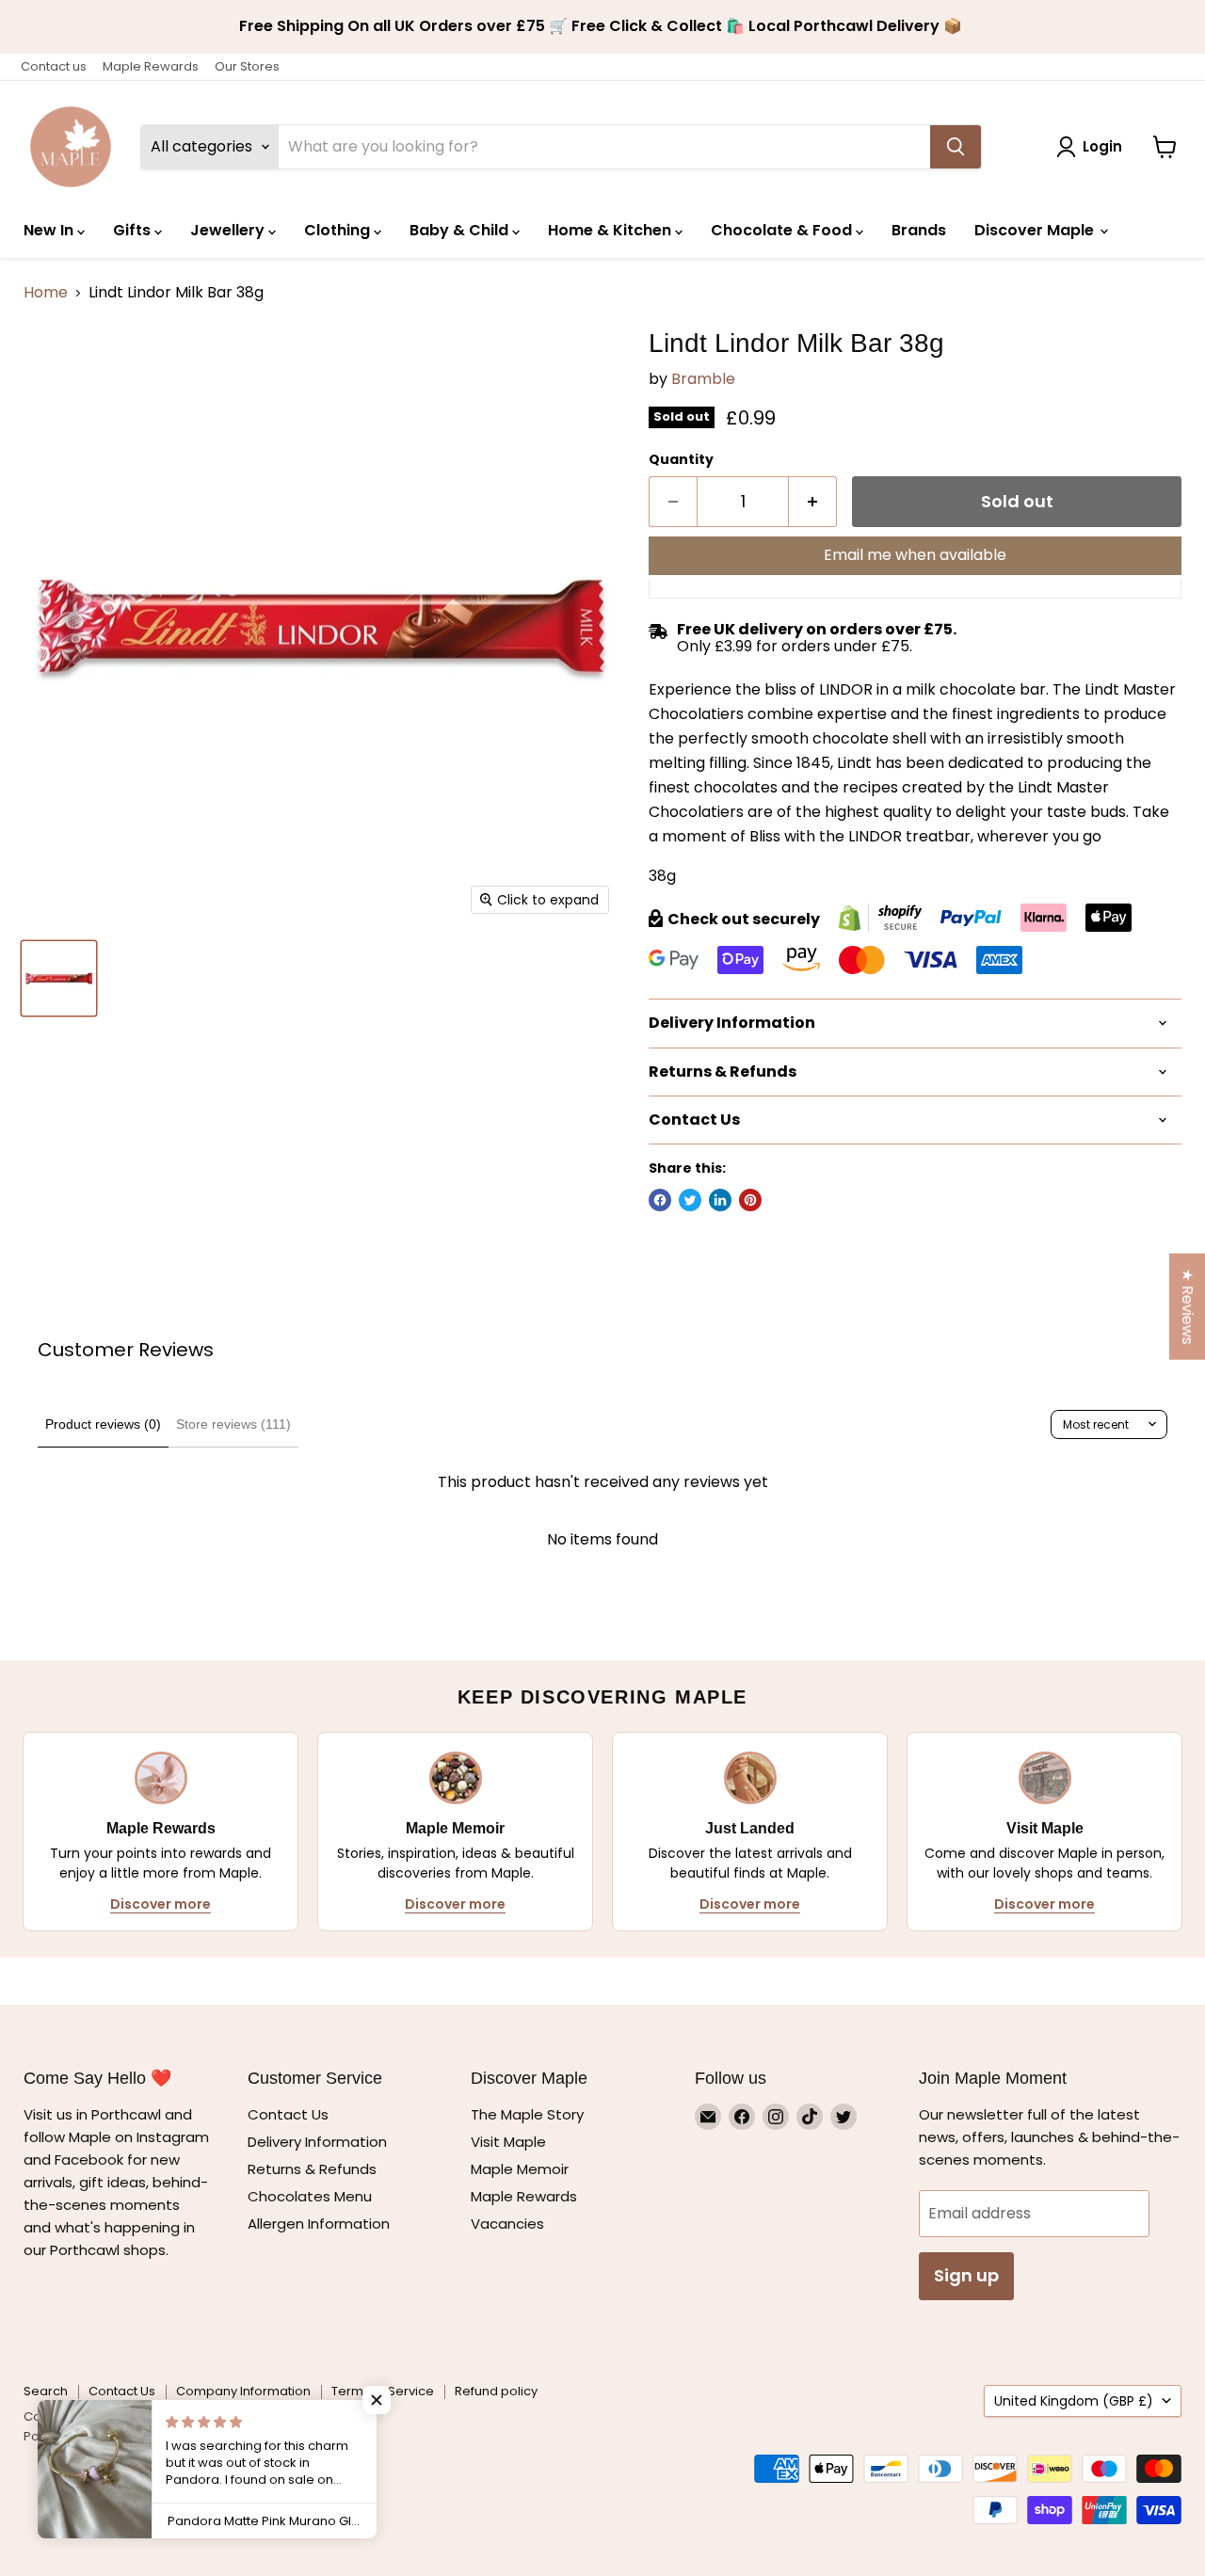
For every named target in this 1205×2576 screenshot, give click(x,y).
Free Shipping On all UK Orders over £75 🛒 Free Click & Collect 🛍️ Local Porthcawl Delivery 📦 (602, 26)
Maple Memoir (520, 2169)
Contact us (54, 66)
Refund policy (496, 2391)
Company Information (243, 2391)
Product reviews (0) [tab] (103, 1424)
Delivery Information (317, 2142)
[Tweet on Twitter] (690, 1200)
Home (46, 293)
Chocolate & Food (783, 230)
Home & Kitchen (611, 230)
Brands (919, 230)
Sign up (966, 2275)
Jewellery (229, 230)
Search (46, 2391)
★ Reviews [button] (1188, 1306)
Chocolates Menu (310, 2196)
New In (50, 230)
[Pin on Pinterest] (750, 1200)
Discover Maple (1036, 230)
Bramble (703, 379)
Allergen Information (319, 2224)
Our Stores (247, 66)
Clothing (339, 230)
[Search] (956, 147)
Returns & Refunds (312, 2169)
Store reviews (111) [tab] (233, 1424)
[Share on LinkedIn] (720, 1200)
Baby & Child (461, 230)
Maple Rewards (151, 66)
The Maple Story (529, 2114)
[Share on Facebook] (660, 1200)
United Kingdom (1074, 2401)
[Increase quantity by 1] (813, 502)
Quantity (681, 459)
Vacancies (507, 2224)
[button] (377, 2400)
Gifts (134, 230)
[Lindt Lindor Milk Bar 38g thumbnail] (59, 978)
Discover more (161, 1904)
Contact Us (288, 2114)
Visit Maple (508, 2142)
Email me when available (915, 555)
